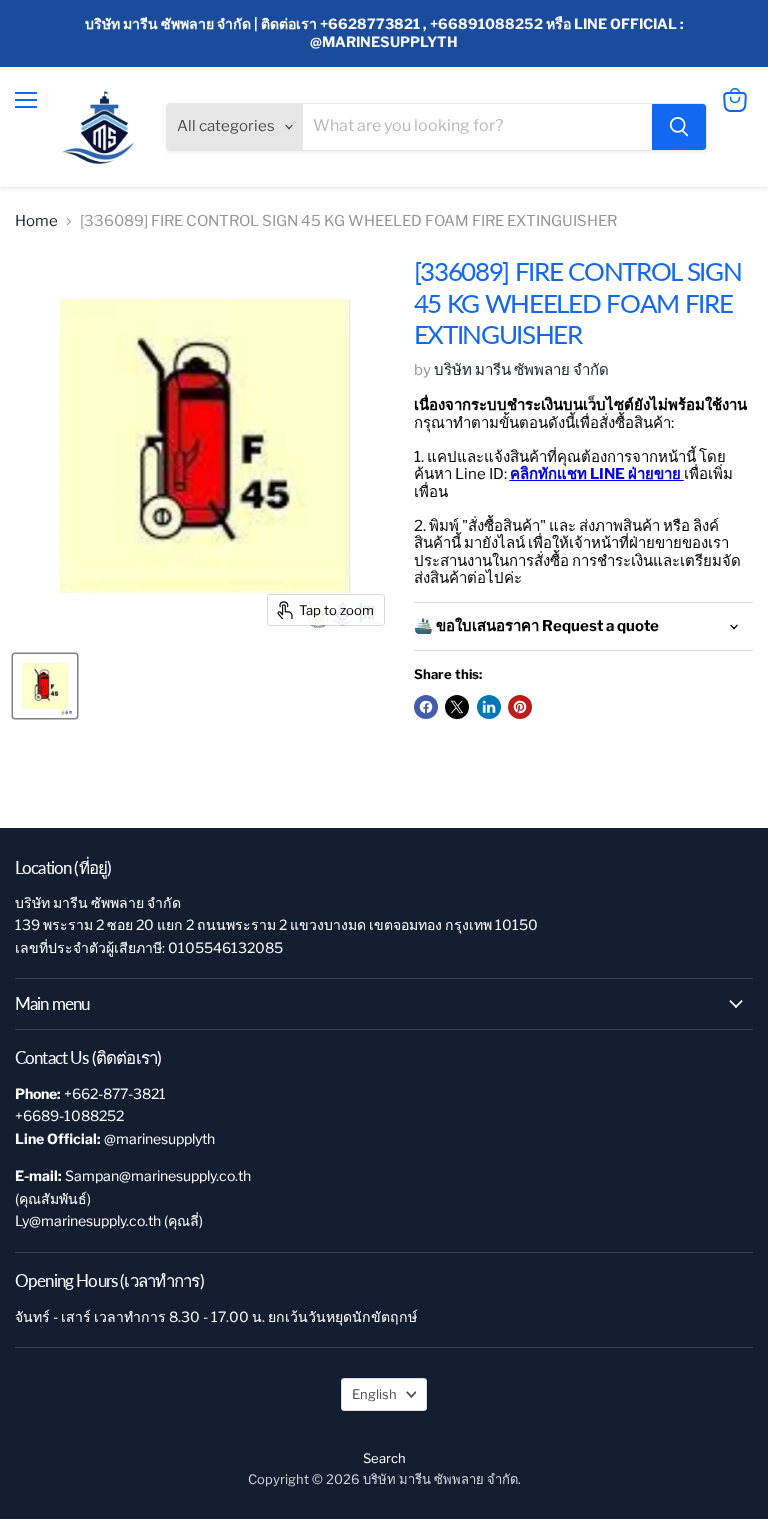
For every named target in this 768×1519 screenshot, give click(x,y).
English (374, 1394)
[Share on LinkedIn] (489, 707)
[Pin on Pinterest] (520, 707)
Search (384, 1458)
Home (36, 221)
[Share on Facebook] (426, 707)
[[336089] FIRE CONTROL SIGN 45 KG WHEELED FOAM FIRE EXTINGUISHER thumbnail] (45, 686)
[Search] (679, 127)
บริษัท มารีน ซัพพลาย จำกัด (521, 370)
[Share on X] (457, 707)
